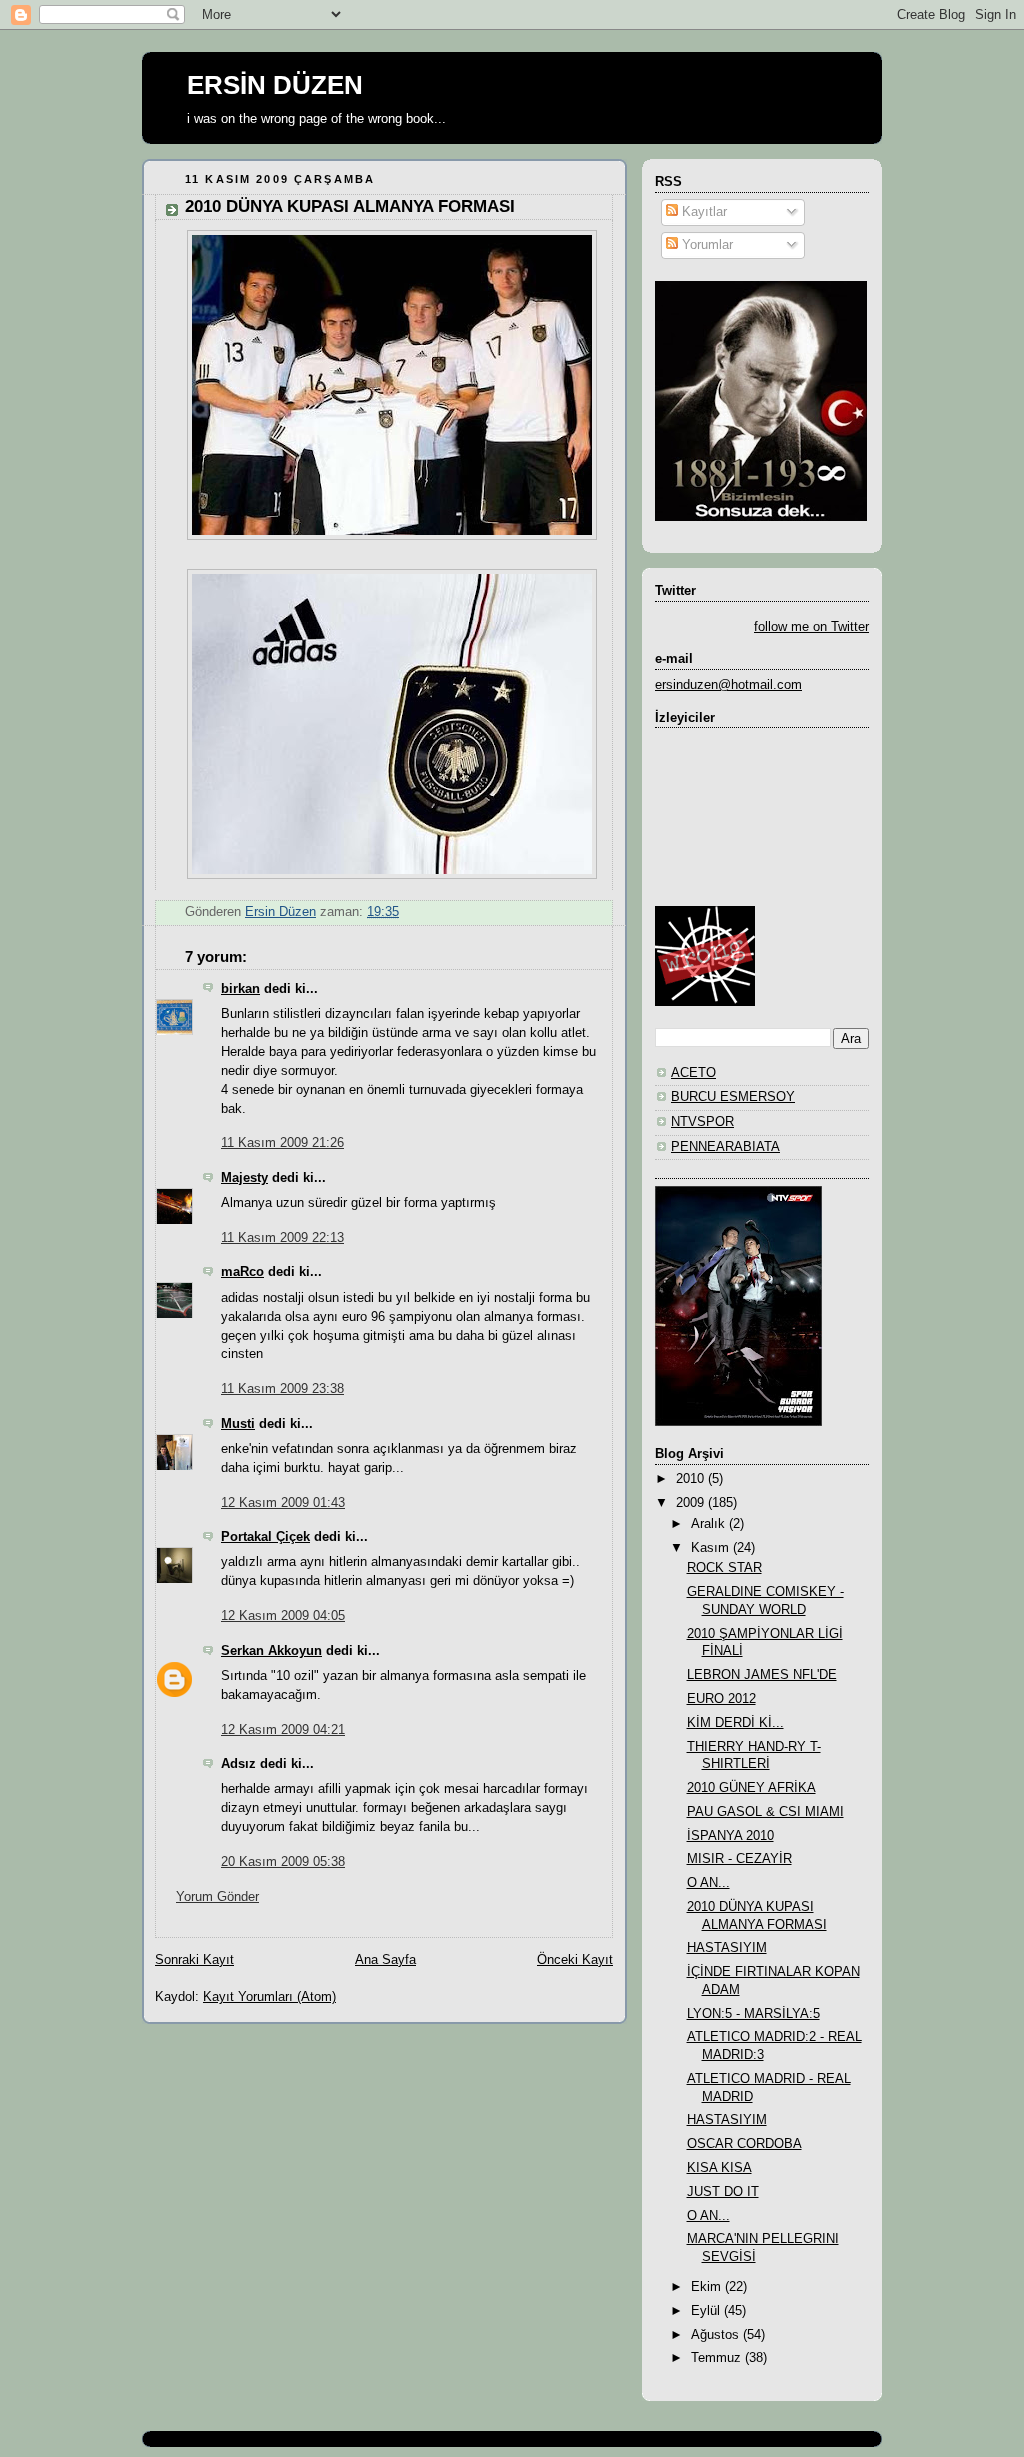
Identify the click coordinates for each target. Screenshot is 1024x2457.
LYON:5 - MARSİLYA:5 (753, 2014)
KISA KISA (719, 2168)
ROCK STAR (724, 1568)
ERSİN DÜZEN (275, 85)
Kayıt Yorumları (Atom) (269, 1997)
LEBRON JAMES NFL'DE (762, 1675)
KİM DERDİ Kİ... (735, 1723)
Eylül (707, 2311)
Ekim (708, 2287)
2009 (692, 1503)
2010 (692, 1479)
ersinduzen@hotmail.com (728, 685)
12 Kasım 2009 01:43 (283, 1503)
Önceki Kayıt (575, 1960)
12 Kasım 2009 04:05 (283, 1616)
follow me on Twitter (811, 627)
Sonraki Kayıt (194, 1960)
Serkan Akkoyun (271, 1651)
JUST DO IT (723, 2192)
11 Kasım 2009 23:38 (282, 1389)
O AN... (708, 1883)
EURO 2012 (721, 1699)
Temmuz (718, 2358)
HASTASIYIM (727, 1948)
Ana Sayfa (385, 1960)
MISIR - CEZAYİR (739, 1859)
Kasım (712, 1548)
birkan (240, 989)
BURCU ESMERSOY (733, 1097)
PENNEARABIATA (725, 1147)
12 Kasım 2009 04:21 (283, 1730)
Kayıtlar (702, 212)
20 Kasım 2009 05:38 (283, 1862)
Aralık (710, 1524)
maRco (242, 1272)
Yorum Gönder (217, 1897)
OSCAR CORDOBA (744, 2144)
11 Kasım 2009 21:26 (282, 1143)
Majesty (244, 1178)
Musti (238, 1424)
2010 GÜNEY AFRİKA (751, 1788)
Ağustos (717, 2335)
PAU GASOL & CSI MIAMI (765, 1812)
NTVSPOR (702, 1122)
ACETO (693, 1073)
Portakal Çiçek (265, 1537)
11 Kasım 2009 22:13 (282, 1238)
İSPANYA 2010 (730, 1836)
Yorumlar (705, 245)
